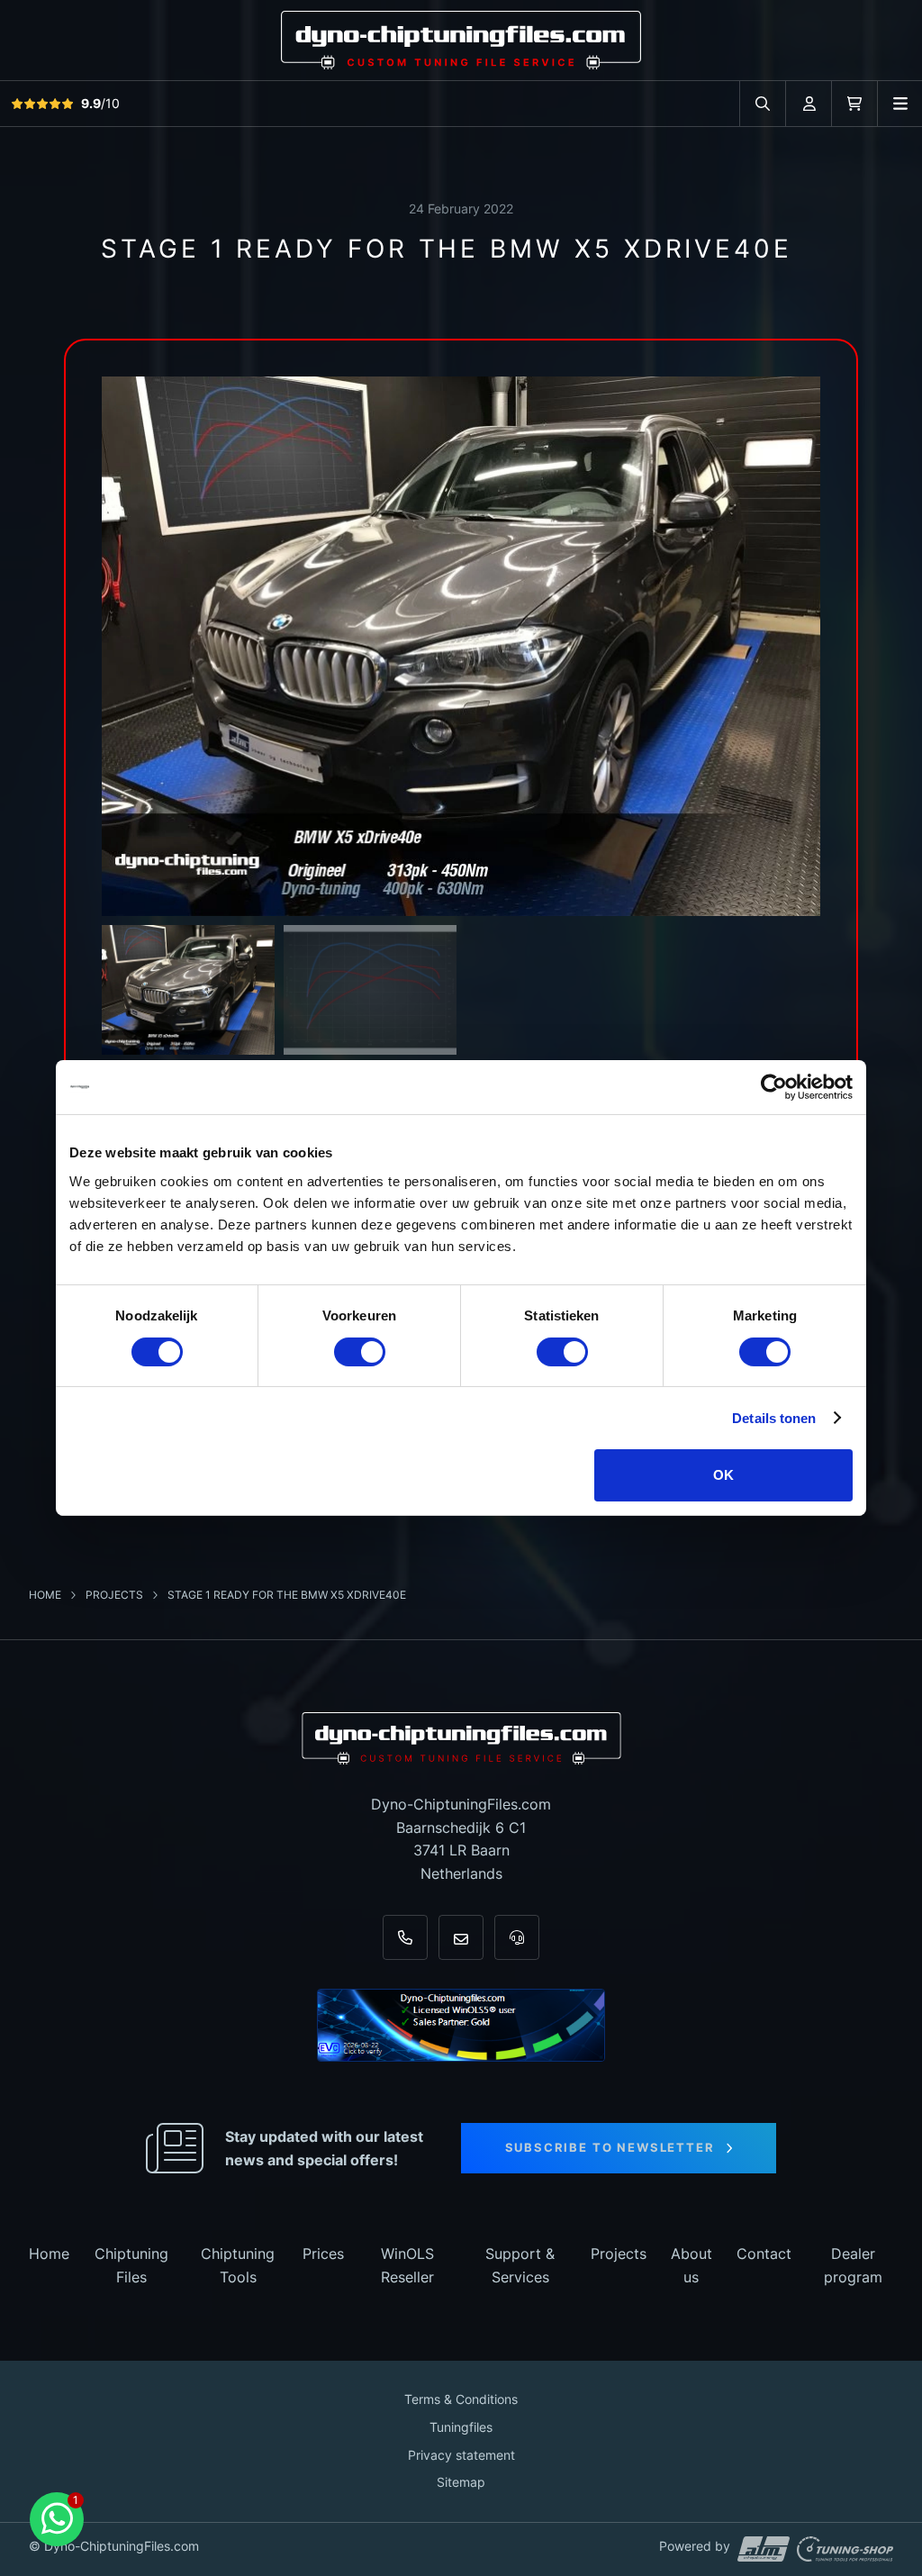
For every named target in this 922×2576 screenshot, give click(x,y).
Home (46, 1595)
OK (723, 1475)
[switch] (360, 1352)
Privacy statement (461, 2455)
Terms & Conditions (461, 2399)
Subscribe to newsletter (610, 2147)
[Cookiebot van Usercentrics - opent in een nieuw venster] (774, 1087)
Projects (116, 1595)
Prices (323, 2254)
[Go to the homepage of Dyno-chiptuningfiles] (461, 39)
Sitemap (461, 2482)
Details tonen (774, 1418)
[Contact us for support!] (57, 2519)
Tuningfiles (461, 2427)
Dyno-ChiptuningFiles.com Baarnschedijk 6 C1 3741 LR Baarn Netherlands (461, 1839)
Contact (764, 2254)
